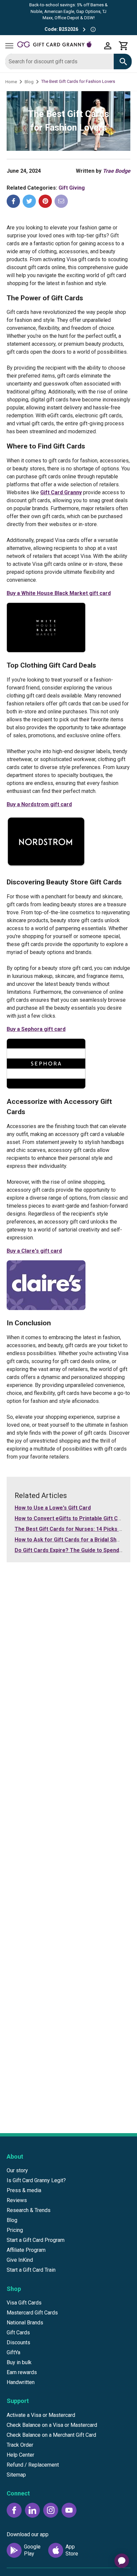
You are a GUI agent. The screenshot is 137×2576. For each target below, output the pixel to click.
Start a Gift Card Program (36, 2240)
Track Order (20, 2445)
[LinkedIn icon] (32, 2510)
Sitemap (16, 2475)
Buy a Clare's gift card (34, 1251)
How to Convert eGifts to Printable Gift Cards (72, 1518)
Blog (29, 82)
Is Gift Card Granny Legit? (36, 2180)
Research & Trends (29, 2210)
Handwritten (21, 2382)
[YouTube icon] (69, 2510)
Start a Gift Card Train (31, 2270)
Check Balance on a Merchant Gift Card (51, 2435)
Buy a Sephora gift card (36, 1029)
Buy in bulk (19, 2362)
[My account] (108, 46)
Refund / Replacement (33, 2465)
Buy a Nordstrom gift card (39, 804)
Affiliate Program (26, 2250)
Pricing (15, 2230)
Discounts (18, 2342)
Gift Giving (72, 188)
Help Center (20, 2455)
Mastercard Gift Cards (32, 2313)
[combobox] (60, 61)
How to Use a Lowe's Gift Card (53, 1508)
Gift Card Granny (61, 492)
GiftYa (13, 2352)
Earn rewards (22, 2372)
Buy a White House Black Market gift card (59, 593)
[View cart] (124, 46)
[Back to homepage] (59, 46)
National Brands (25, 2323)
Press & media (24, 2190)
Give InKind (20, 2260)
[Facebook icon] (14, 2510)
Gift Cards (18, 2333)
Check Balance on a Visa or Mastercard (52, 2425)
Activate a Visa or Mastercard (41, 2415)
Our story (17, 2170)
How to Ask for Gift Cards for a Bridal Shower (72, 1540)
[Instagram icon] (51, 2510)
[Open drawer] (9, 46)
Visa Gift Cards (24, 2303)
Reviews (17, 2200)
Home (11, 82)
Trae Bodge (117, 171)
